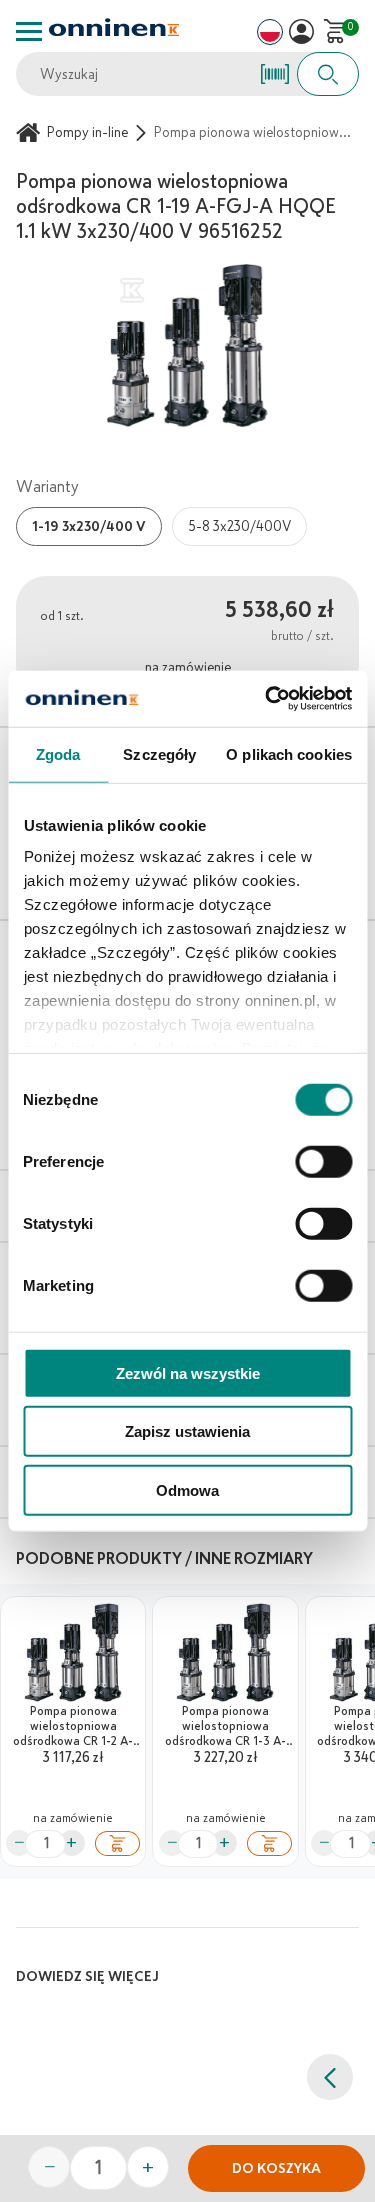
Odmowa (187, 1489)
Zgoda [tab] (58, 753)
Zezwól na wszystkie (188, 1372)
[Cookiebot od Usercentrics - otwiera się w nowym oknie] (267, 699)
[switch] (323, 1161)
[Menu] (29, 31)
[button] (301, 31)
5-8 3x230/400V (239, 526)
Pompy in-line (87, 132)
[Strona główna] (31, 132)
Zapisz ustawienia (187, 1431)
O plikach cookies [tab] (289, 753)
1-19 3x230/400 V (89, 526)
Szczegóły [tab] (159, 753)
